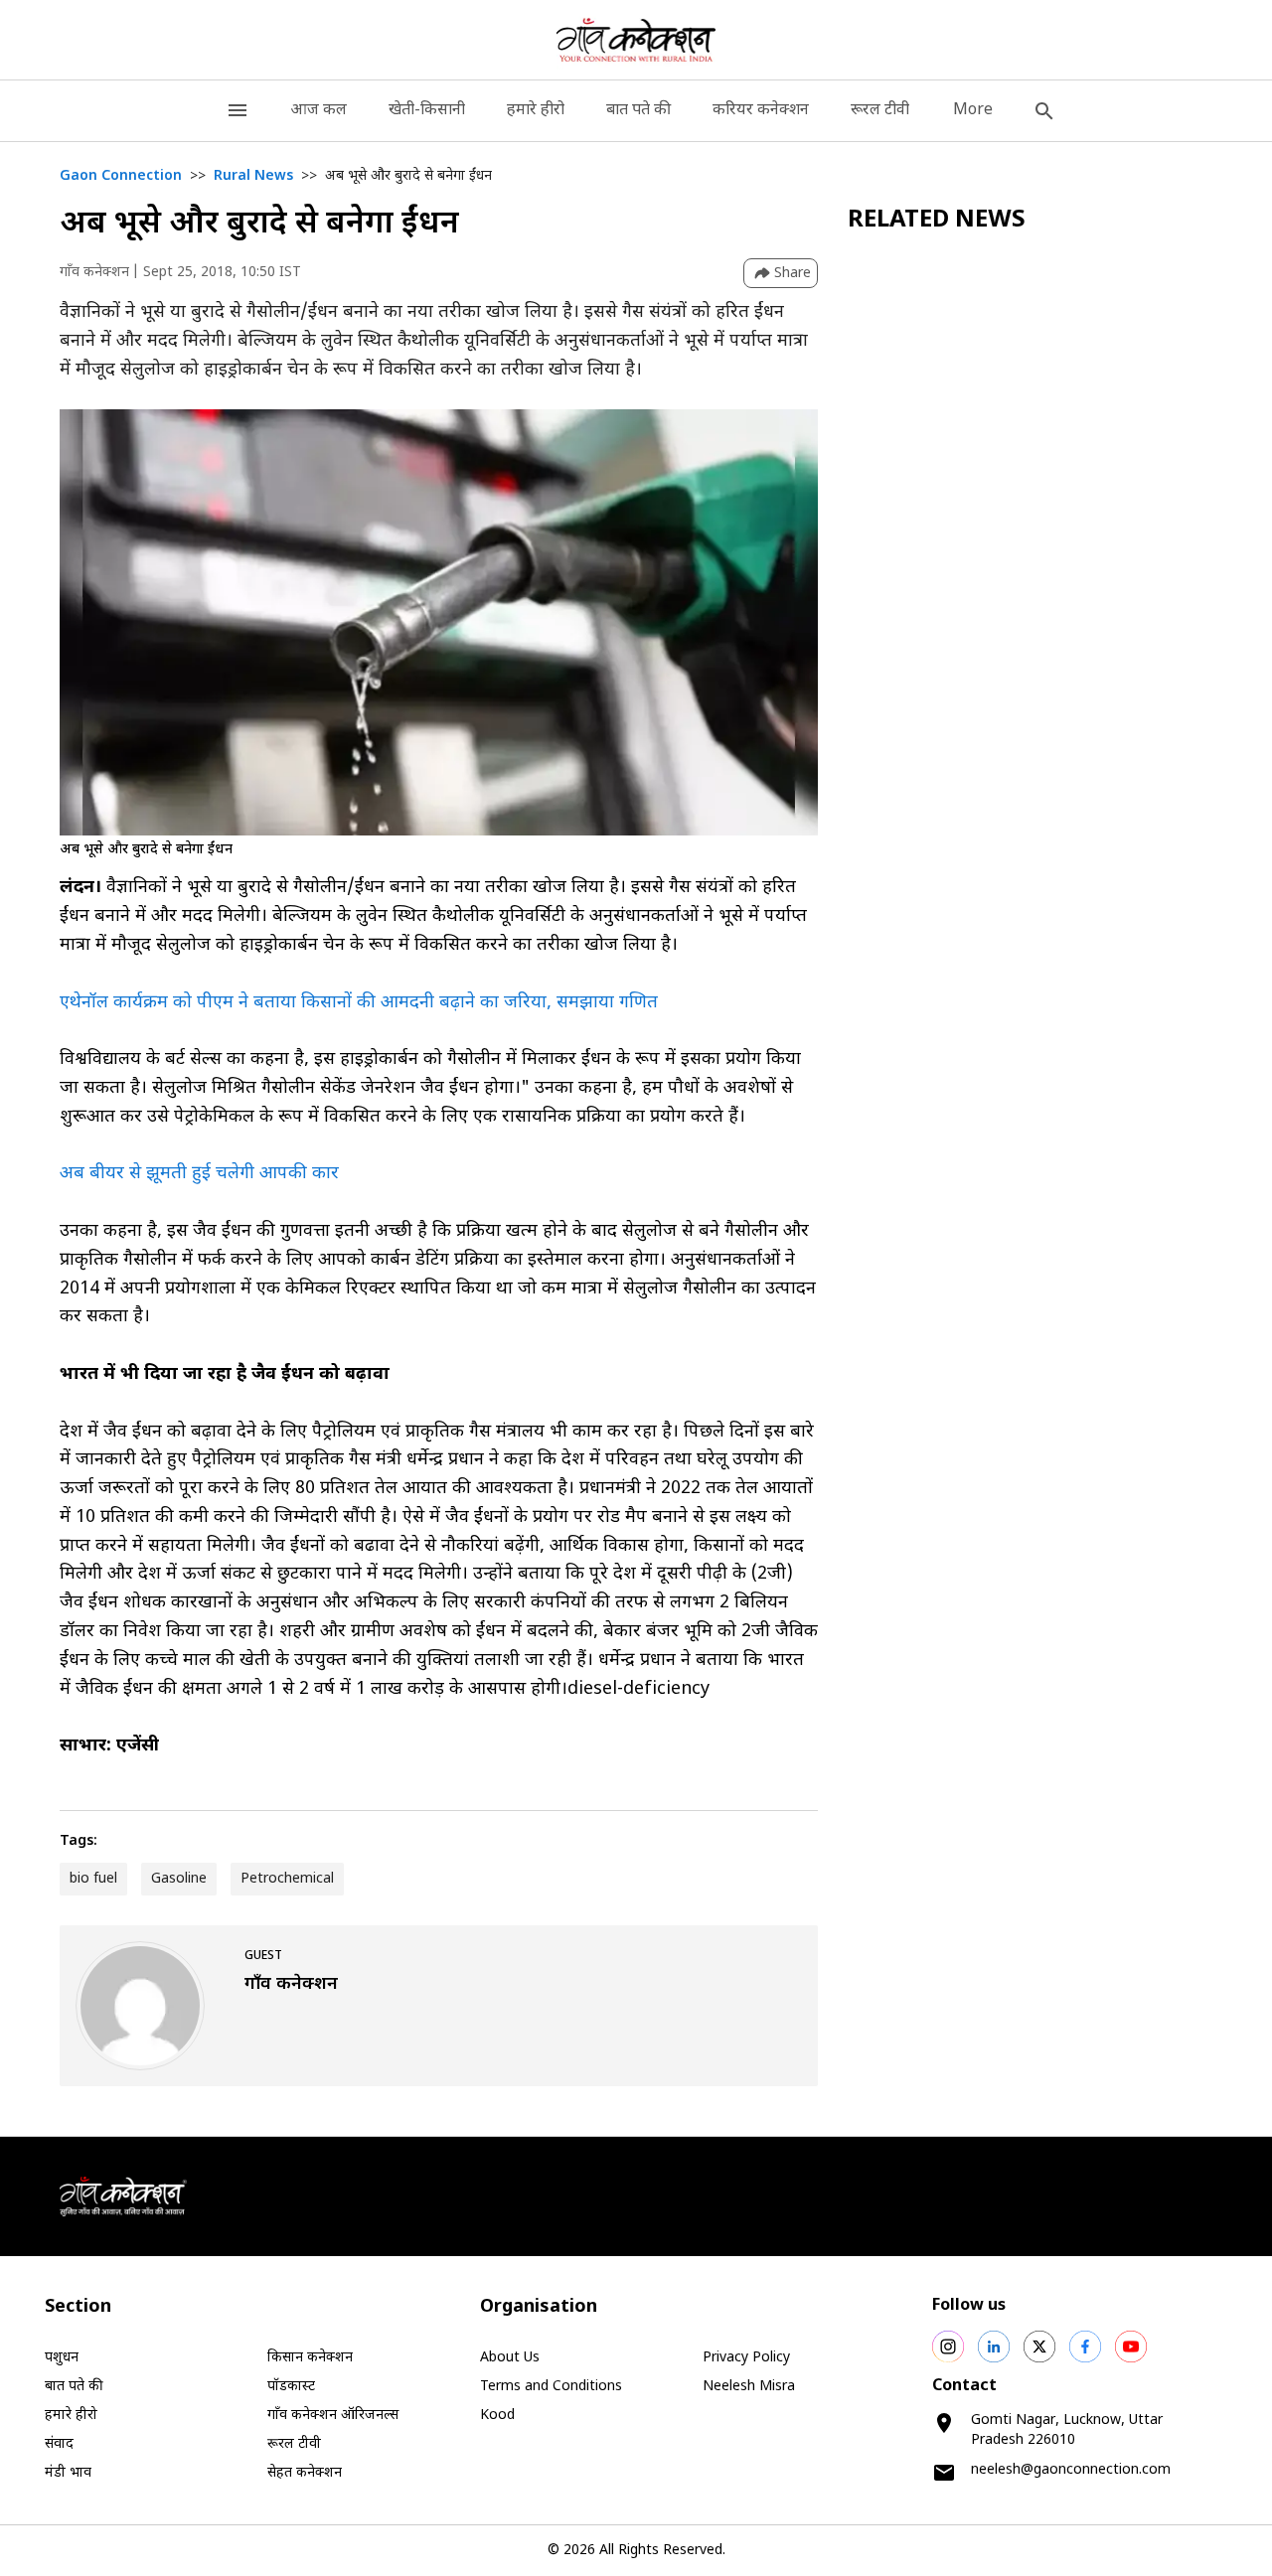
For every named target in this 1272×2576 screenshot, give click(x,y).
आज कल (318, 111)
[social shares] (948, 2347)
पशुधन (62, 2358)
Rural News (253, 176)
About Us (510, 2358)
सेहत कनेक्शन (305, 2473)
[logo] (636, 40)
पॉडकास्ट (291, 2387)
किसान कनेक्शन (310, 2358)
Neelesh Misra (749, 2387)
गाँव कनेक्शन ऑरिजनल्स (333, 2416)
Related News (937, 221)
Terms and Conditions (551, 2387)
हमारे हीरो (536, 111)
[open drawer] (238, 111)
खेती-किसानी (427, 111)
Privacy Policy (746, 2358)
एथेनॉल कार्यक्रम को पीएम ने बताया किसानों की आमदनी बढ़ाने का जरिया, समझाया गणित (359, 1003)
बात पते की (638, 111)
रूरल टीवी (880, 111)
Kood (497, 2416)
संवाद (59, 2444)
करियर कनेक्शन (761, 111)
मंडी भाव (68, 2473)
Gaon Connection (121, 176)
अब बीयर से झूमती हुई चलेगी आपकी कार (199, 1174)
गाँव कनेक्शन (94, 273)
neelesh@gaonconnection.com (1071, 2470)
